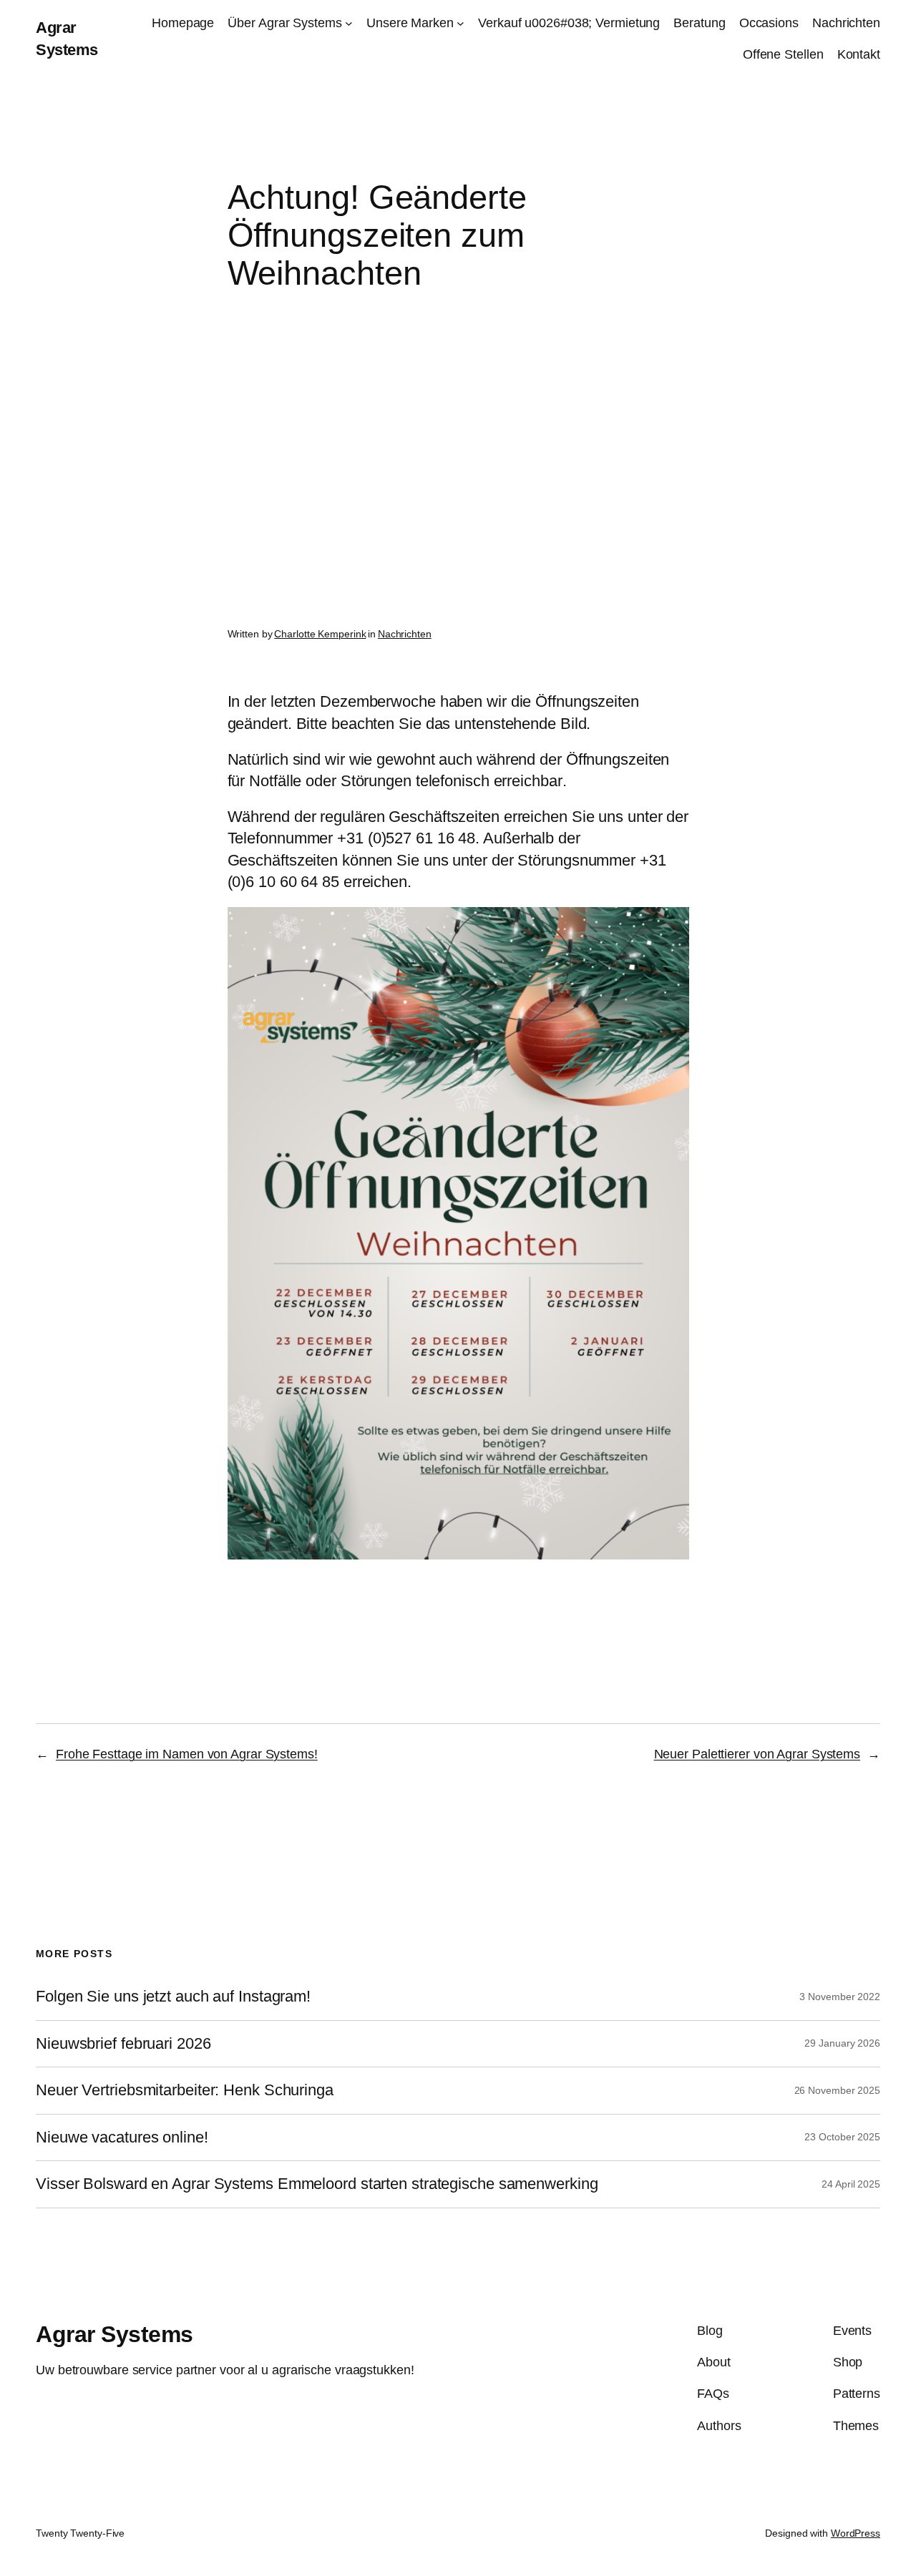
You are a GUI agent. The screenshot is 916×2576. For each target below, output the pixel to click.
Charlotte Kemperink (320, 634)
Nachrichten (405, 634)
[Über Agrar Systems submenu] (349, 23)
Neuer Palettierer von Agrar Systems (757, 1754)
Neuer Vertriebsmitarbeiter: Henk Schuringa (185, 2090)
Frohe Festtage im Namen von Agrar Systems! (187, 1754)
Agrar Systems (114, 2334)
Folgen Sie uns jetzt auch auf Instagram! (173, 1997)
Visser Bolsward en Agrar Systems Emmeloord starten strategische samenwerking (317, 2184)
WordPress (856, 2533)
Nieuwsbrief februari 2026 (123, 2044)
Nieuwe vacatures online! (122, 2137)
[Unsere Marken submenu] (461, 23)
